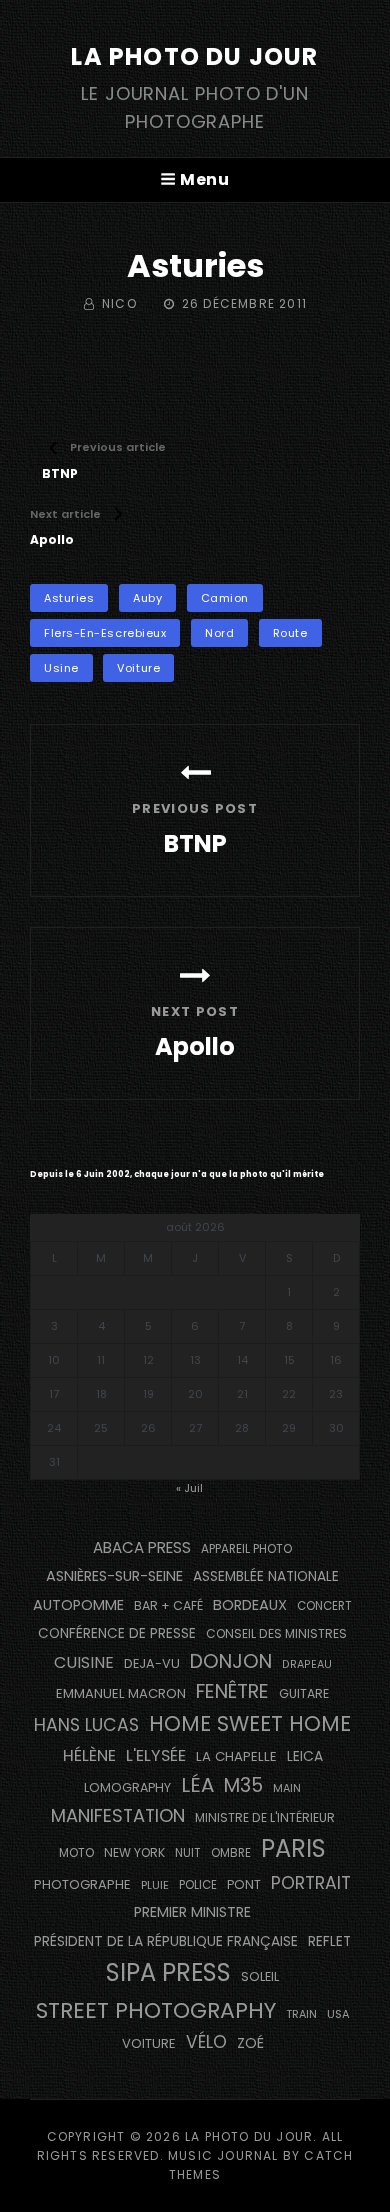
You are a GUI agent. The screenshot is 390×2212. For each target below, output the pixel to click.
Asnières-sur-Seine (114, 1576)
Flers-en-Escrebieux (105, 633)
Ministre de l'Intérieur (265, 1817)
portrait (311, 1883)
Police (198, 1885)
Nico (119, 303)
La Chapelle (236, 1756)
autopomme (78, 1605)
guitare (304, 1693)
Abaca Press (142, 1547)
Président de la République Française (166, 1941)
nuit (188, 1853)
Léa (197, 1785)
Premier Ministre (192, 1912)
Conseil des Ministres (276, 1633)
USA (338, 2014)
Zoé (250, 2043)
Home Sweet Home (250, 1723)
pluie (155, 1885)
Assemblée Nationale (266, 1576)
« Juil (189, 1488)
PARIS (293, 1848)
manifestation (118, 1815)
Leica (305, 1756)
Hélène (89, 1755)
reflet (329, 1941)
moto (76, 1853)
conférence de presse (117, 1633)
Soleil (260, 1976)
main (287, 1788)
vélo (206, 2042)
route (290, 633)
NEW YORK (134, 1852)
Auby (147, 598)
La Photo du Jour (194, 56)
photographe (82, 1884)
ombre (231, 1853)
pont (244, 1884)
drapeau (307, 1664)
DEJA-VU (152, 1663)
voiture (138, 668)
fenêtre (232, 1691)
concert (324, 1606)
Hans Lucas (86, 1725)
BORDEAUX (250, 1605)
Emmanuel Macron (121, 1693)
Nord (219, 633)
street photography (156, 2010)
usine (61, 668)
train (301, 2014)
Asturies (69, 598)
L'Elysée (156, 1755)
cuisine (84, 1662)
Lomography (127, 1787)
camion (225, 598)
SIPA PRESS (168, 1972)
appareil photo (246, 1549)
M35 (243, 1785)
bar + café (168, 1605)
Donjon (231, 1661)
